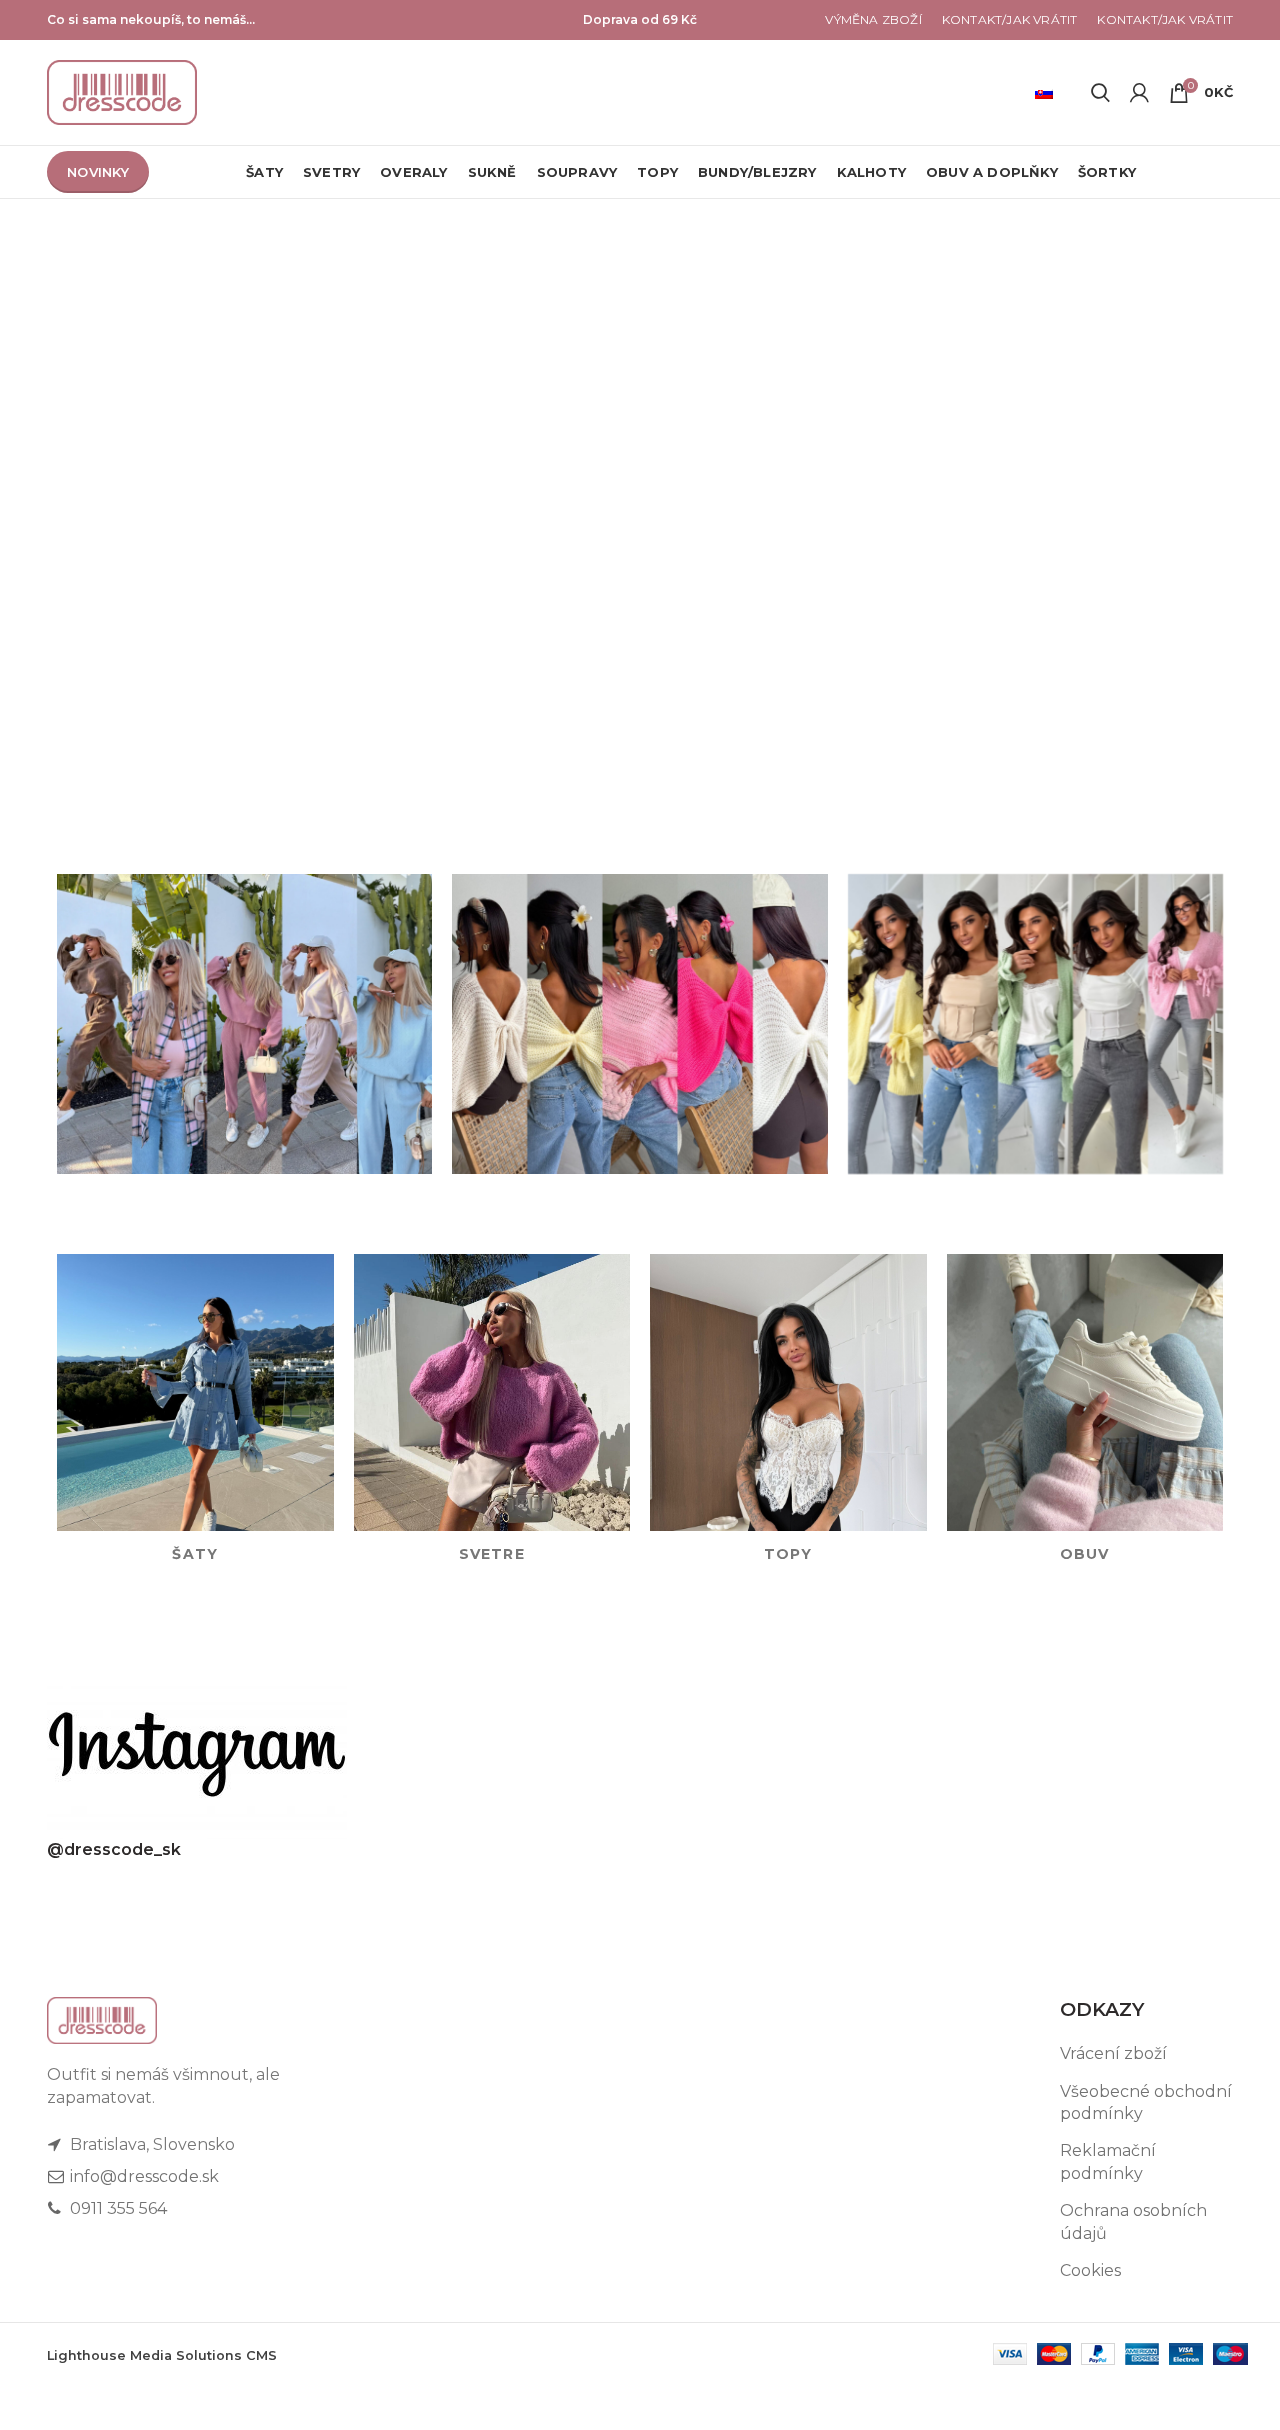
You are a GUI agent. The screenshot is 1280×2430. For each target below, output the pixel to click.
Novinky (642, 738)
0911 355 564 (116, 2208)
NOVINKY (98, 172)
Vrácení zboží (1113, 2053)
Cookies (1090, 2270)
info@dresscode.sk (142, 2176)
